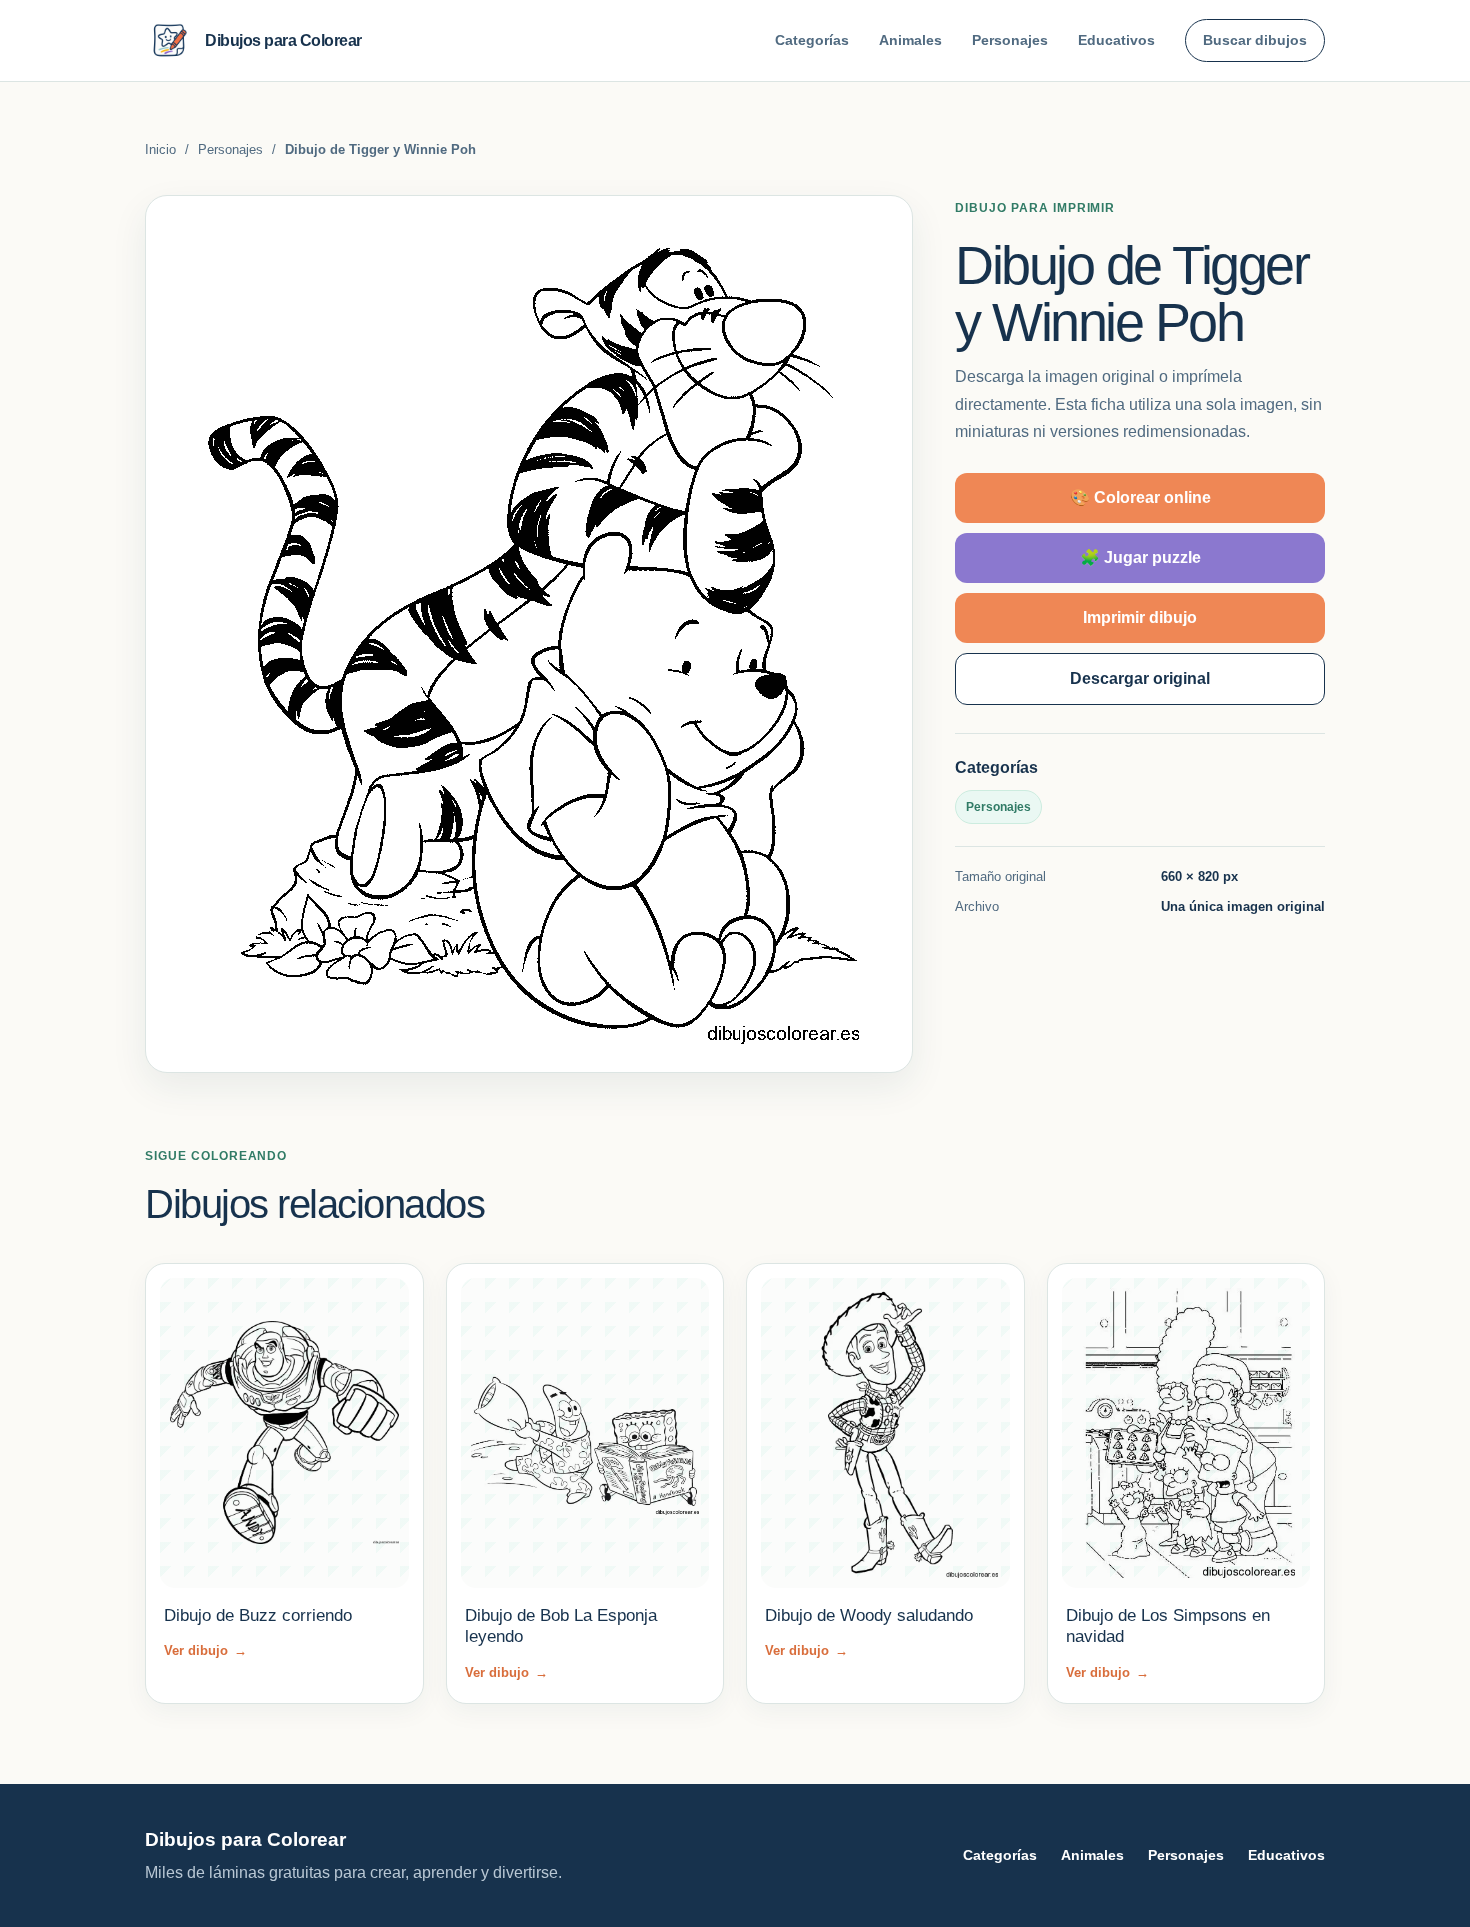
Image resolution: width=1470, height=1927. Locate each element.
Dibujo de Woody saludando (869, 1615)
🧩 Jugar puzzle (1140, 557)
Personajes (1010, 40)
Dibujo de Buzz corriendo (258, 1615)
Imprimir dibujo (1140, 617)
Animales (910, 40)
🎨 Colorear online (1140, 497)
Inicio (160, 149)
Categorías (812, 40)
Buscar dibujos (1255, 40)
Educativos (1116, 40)
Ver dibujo (205, 1650)
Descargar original (1140, 678)
